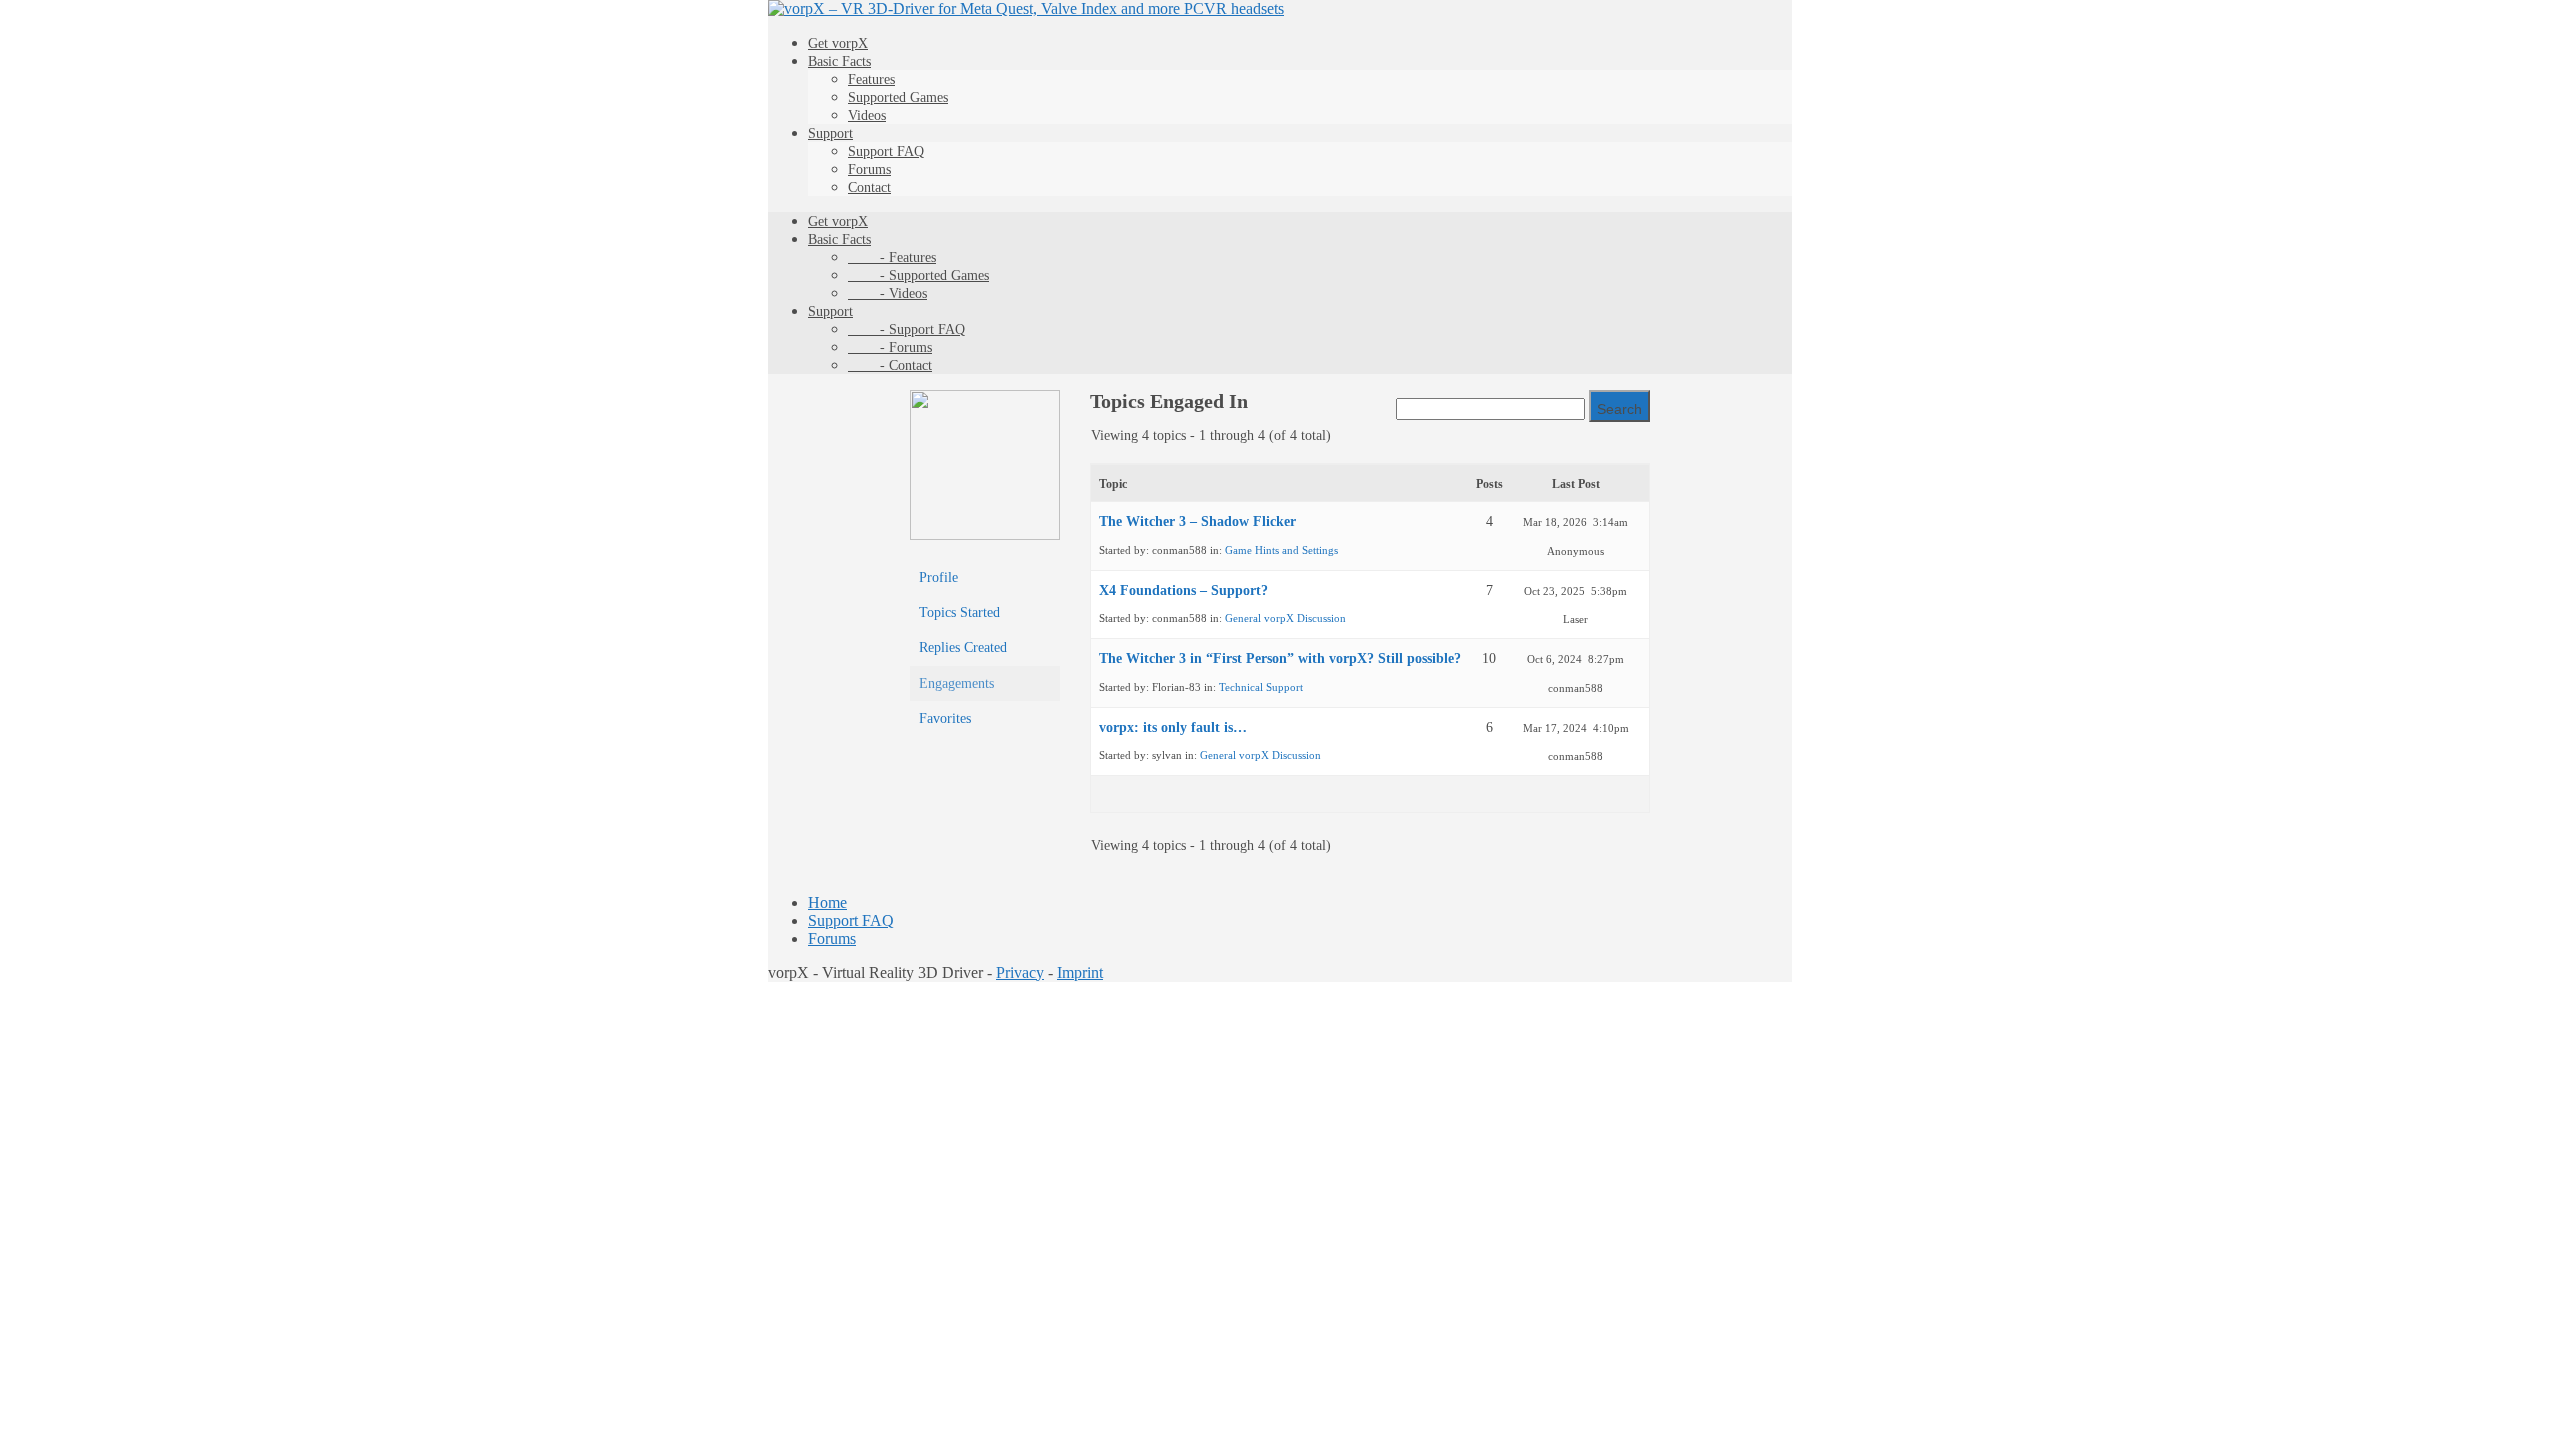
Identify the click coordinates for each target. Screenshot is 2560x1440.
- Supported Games (918, 275)
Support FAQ (886, 151)
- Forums (890, 347)
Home (827, 902)
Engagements (956, 683)
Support (830, 133)
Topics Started (959, 612)
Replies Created (963, 647)
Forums (869, 169)
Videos (867, 115)
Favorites (945, 718)
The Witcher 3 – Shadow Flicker (1197, 521)
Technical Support (1261, 687)
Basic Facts (839, 61)
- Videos (887, 293)
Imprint (1080, 972)
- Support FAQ (906, 329)
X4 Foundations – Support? (1183, 590)
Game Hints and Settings (1281, 550)
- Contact (890, 365)
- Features (892, 257)
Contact (869, 187)
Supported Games (898, 97)
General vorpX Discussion (1285, 618)
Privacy (1020, 972)
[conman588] (985, 535)
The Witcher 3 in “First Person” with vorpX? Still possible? (1280, 658)
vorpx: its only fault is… (1173, 727)
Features (871, 79)
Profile (938, 577)
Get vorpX (838, 43)
